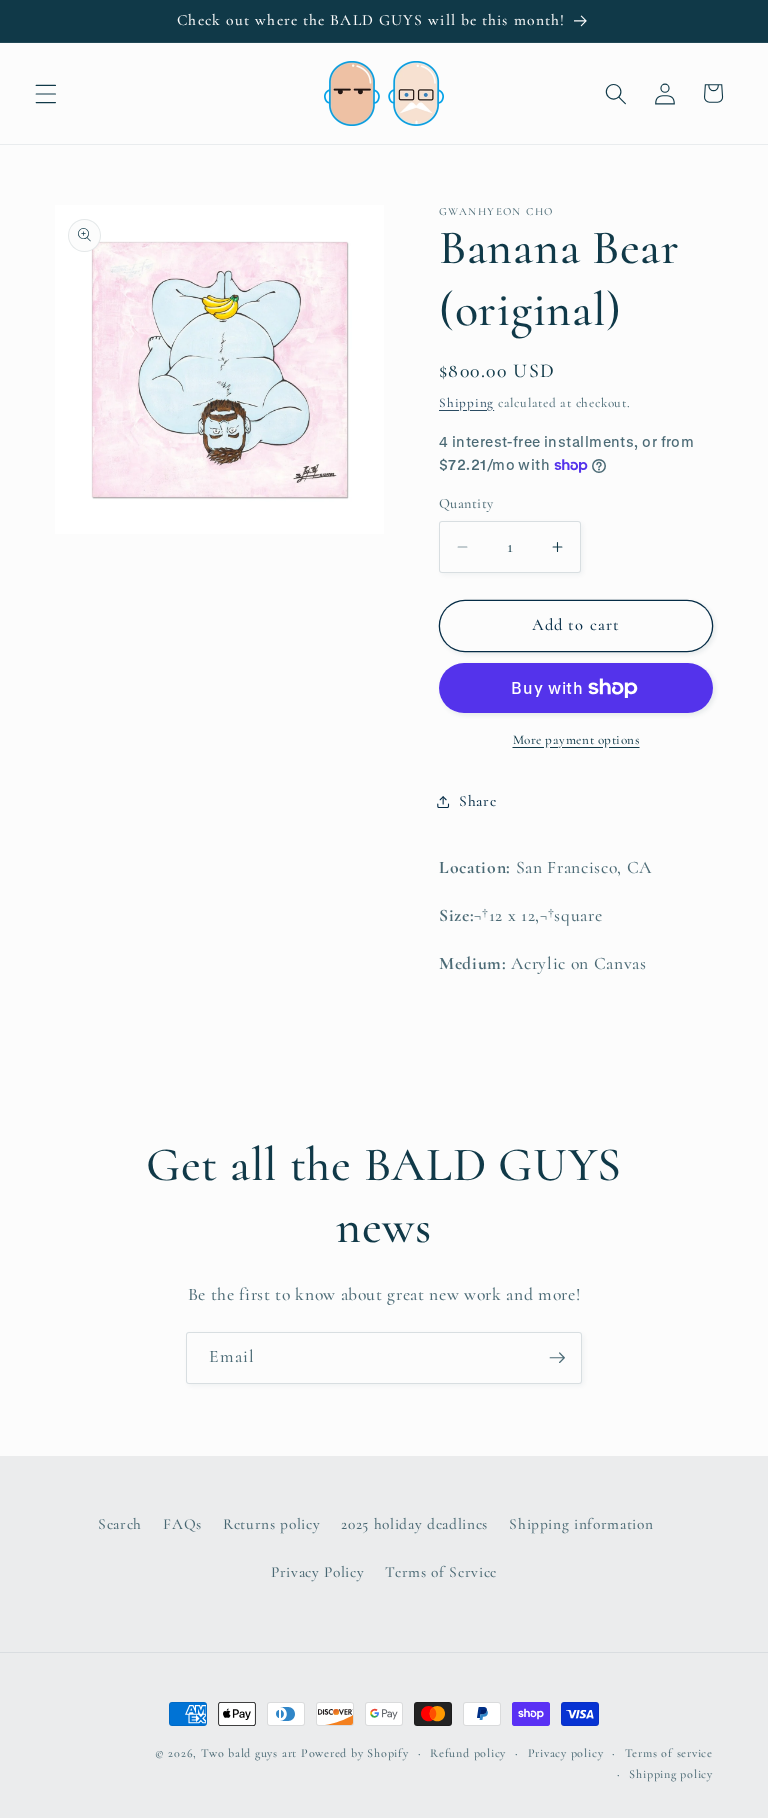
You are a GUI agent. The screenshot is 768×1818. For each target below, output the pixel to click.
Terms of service (669, 1753)
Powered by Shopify (355, 1753)
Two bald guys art (249, 1753)
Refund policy (468, 1753)
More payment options (576, 740)
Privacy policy (566, 1753)
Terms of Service (441, 1572)
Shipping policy (671, 1774)
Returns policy (271, 1524)
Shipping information (581, 1524)
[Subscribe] (557, 1358)
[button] (46, 93)
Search (120, 1524)
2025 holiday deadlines (414, 1524)
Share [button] (477, 801)
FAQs (182, 1524)
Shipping (466, 403)
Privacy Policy (317, 1572)
